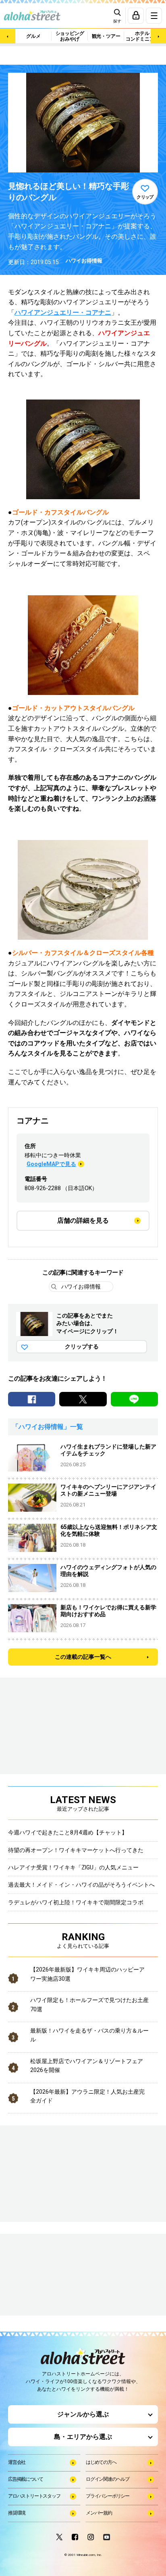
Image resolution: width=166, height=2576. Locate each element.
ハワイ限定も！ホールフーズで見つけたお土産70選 (89, 2004)
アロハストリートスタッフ (34, 2496)
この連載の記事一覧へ (83, 1657)
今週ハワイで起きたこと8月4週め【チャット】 (68, 1832)
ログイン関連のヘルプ (108, 2479)
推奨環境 (17, 2513)
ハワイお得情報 (84, 261)
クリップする (82, 1346)
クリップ (145, 197)
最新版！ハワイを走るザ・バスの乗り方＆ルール (89, 2035)
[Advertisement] (48, 2275)
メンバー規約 (99, 2513)
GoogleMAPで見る (51, 1164)
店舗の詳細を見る (83, 1220)
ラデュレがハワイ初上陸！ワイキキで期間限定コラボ (76, 1902)
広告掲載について (25, 2479)
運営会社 (17, 2462)
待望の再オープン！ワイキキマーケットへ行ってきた (76, 1850)
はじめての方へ (101, 2462)
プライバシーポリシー (108, 2496)
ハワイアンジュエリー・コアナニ (63, 313)
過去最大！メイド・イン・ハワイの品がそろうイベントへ (81, 1885)
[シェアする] (32, 1399)
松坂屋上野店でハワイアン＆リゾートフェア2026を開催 (87, 2066)
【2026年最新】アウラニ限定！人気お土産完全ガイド (87, 2096)
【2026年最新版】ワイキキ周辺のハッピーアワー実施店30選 (87, 1974)
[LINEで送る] (134, 1399)
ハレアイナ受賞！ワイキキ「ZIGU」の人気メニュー (73, 1867)
